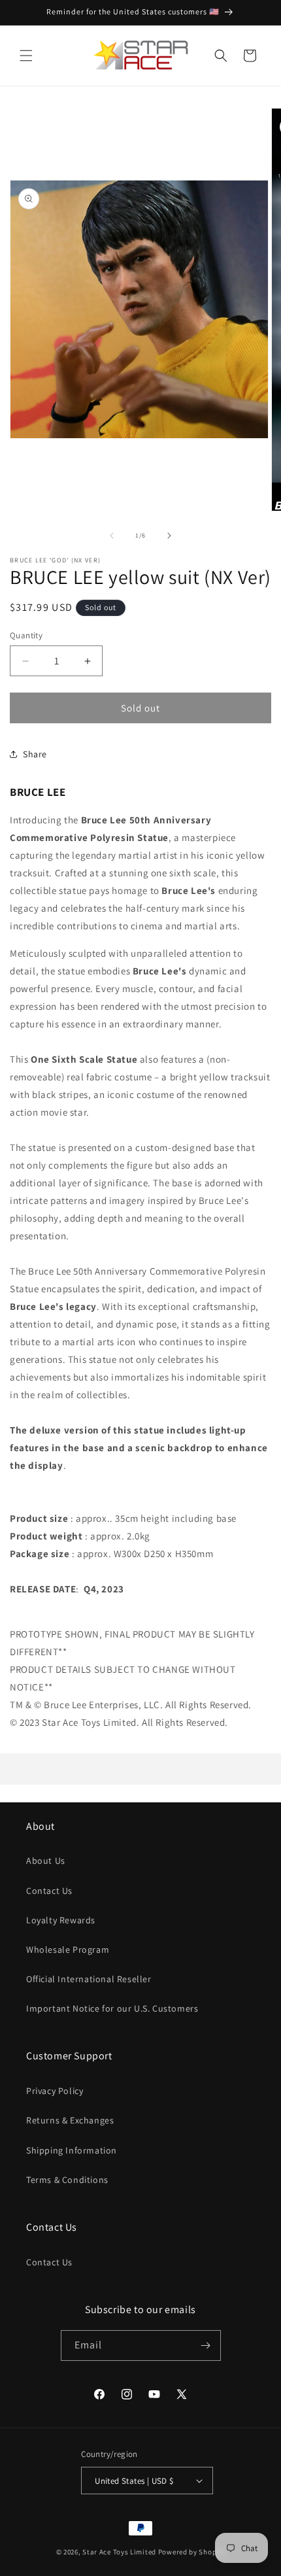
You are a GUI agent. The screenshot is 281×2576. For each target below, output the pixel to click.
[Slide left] (112, 536)
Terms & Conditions (67, 2180)
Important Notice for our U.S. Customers (112, 2008)
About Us (46, 1861)
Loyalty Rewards (61, 1920)
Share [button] (35, 754)
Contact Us (49, 1891)
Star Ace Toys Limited (119, 2552)
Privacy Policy (55, 2091)
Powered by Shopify (192, 2552)
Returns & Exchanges (70, 2120)
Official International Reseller (89, 1979)
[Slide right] (169, 536)
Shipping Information (72, 2150)
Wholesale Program (68, 1949)
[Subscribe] (206, 2345)
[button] (26, 56)
